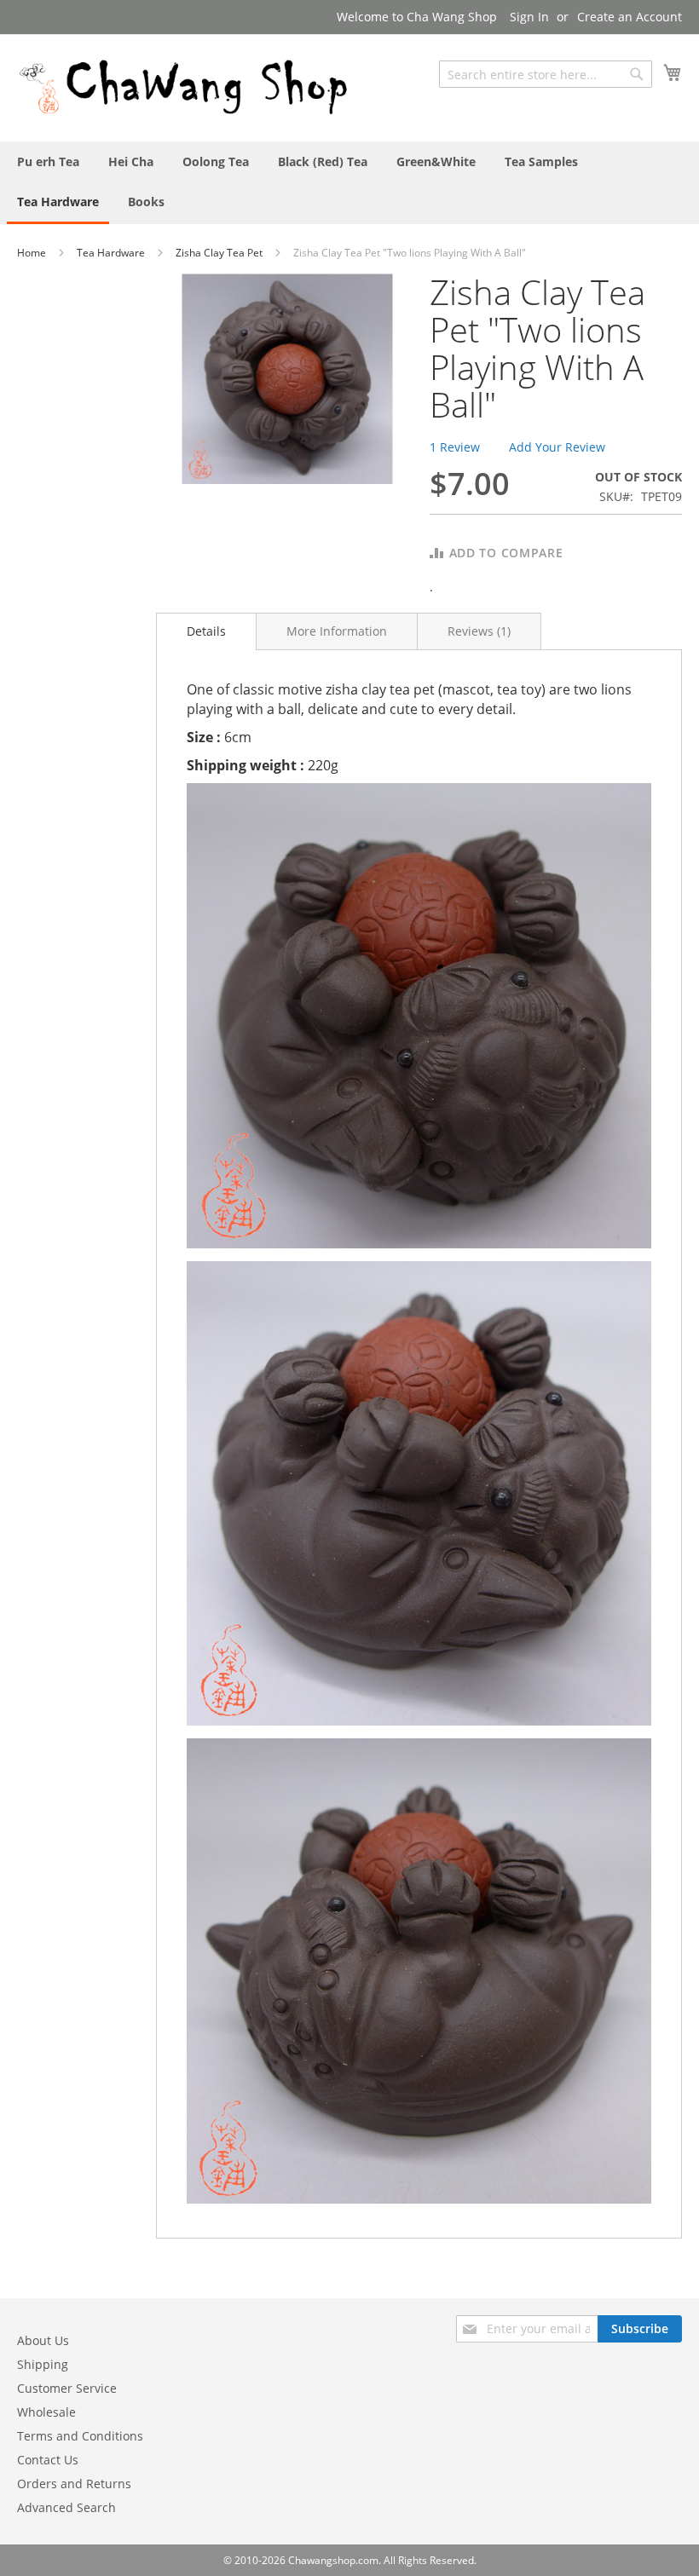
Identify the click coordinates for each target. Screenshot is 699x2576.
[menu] (349, 183)
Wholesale (46, 2412)
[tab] (206, 631)
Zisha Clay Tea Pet (220, 253)
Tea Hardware (112, 253)
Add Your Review (557, 447)
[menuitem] (48, 161)
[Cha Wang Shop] (183, 87)
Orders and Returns (74, 2484)
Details (206, 631)
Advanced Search (66, 2507)
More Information (337, 631)
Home (33, 253)
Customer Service (67, 2388)
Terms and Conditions (80, 2436)
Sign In (529, 17)
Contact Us (48, 2460)
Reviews (477, 631)
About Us (43, 2340)
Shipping (43, 2364)
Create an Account (630, 17)
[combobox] (546, 74)
